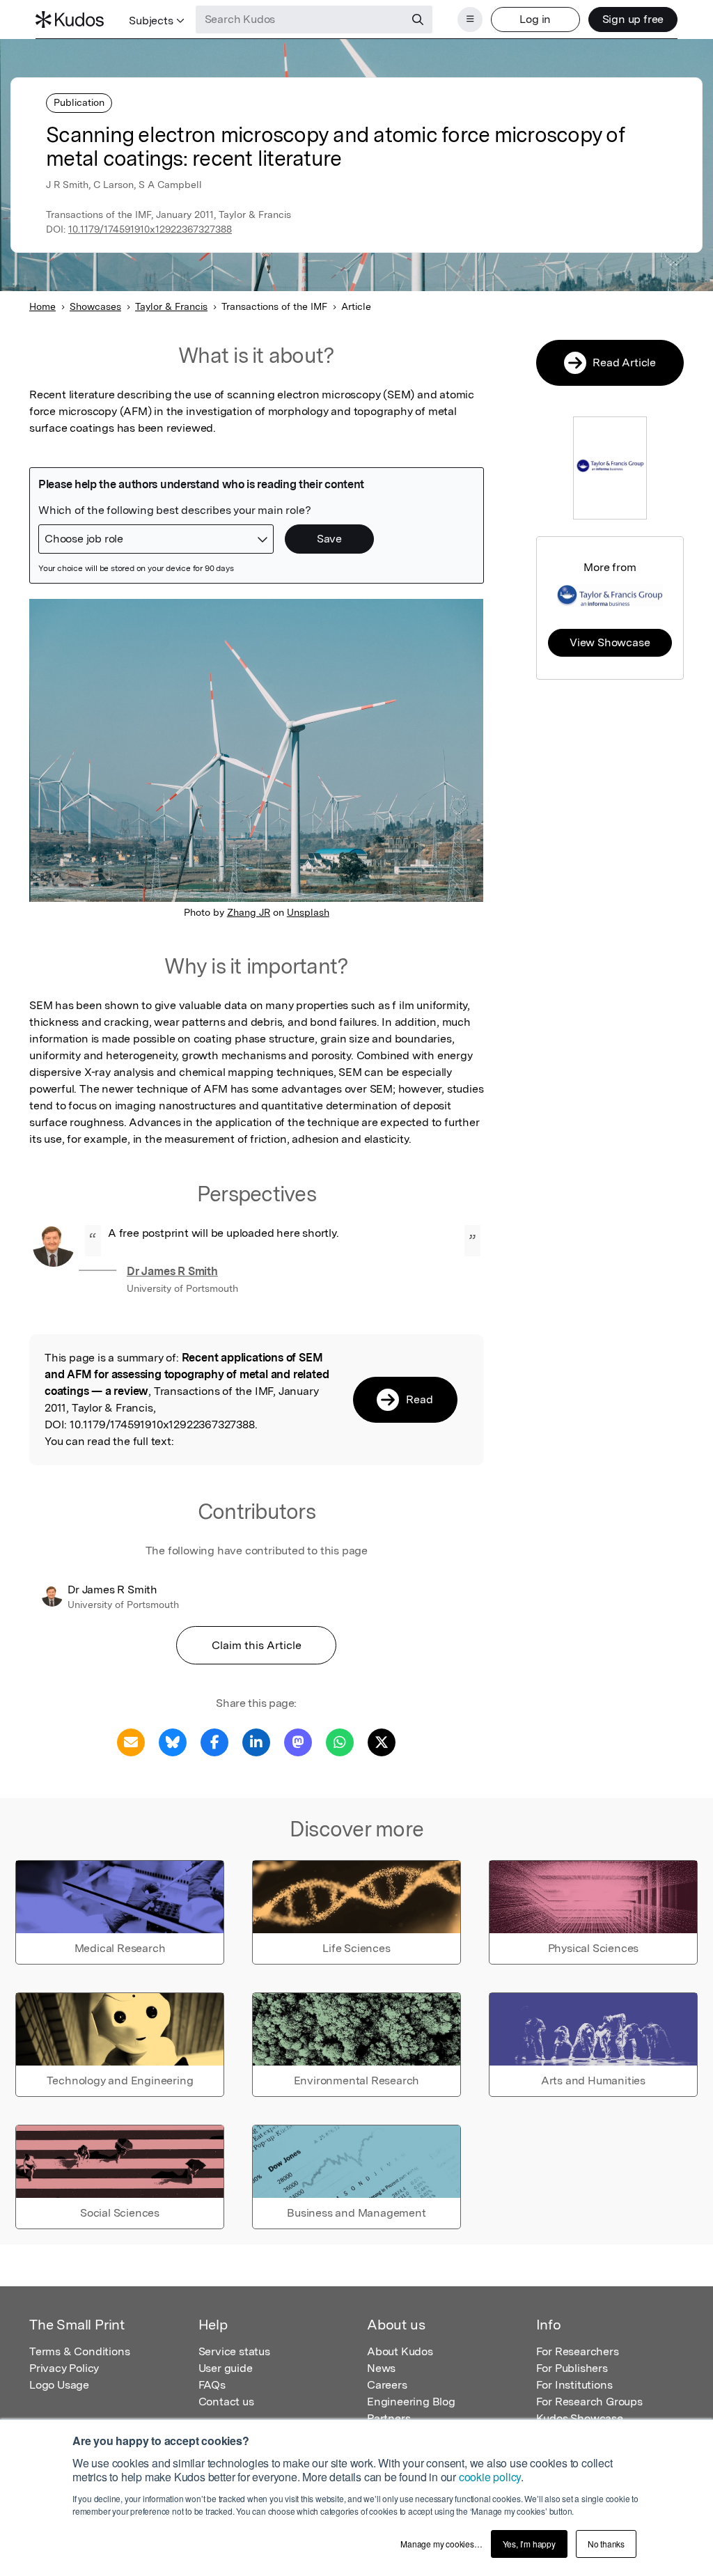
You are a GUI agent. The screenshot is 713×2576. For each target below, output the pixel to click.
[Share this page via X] (382, 1741)
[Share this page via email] (131, 1741)
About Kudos (400, 2351)
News (381, 2368)
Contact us (226, 2402)
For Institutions (574, 2385)
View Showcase (610, 642)
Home (42, 306)
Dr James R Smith (172, 1271)
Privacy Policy (64, 2368)
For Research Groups (589, 2402)
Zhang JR (249, 912)
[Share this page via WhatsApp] (340, 1741)
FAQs (212, 2385)
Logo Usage (59, 2385)
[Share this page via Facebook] (214, 1741)
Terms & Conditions (79, 2351)
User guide (226, 2368)
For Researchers (578, 2351)
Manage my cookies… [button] (441, 2544)
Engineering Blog (411, 2402)
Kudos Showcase (580, 2418)
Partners (389, 2418)
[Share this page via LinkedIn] (256, 1741)
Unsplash (308, 912)
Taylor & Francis (171, 306)
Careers (387, 2385)
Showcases (95, 306)
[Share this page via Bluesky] (173, 1741)
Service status (234, 2351)
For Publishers (572, 2368)
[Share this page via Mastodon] (298, 1741)
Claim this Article (257, 1645)
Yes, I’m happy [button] (529, 2544)
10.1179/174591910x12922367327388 (150, 229)
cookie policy (490, 2477)
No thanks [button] (606, 2544)
